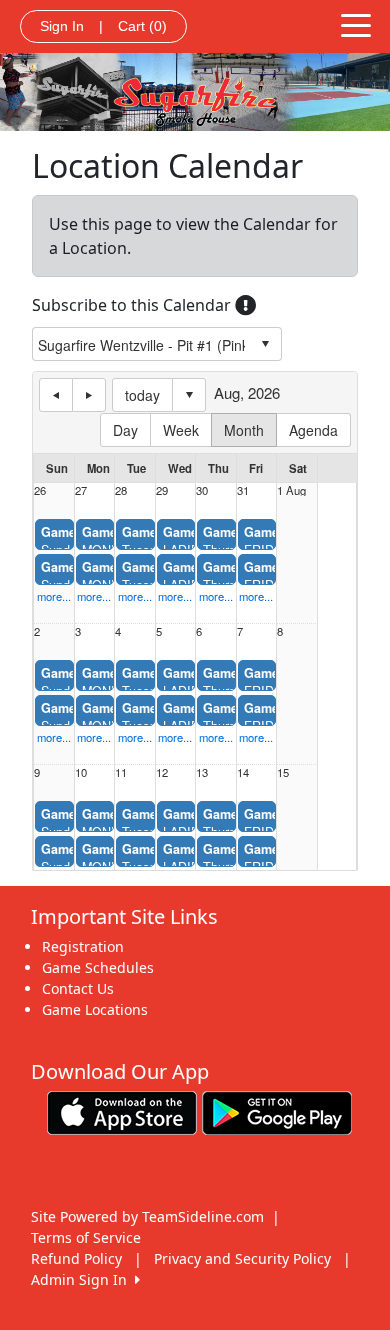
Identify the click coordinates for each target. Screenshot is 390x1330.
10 (81, 772)
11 (121, 772)
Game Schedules (98, 967)
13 (202, 772)
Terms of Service (86, 1237)
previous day (56, 395)
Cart (142, 26)
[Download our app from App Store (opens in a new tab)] (122, 1111)
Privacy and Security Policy (242, 1258)
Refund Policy (76, 1258)
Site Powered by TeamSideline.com (147, 1216)
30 (202, 490)
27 (81, 490)
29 (162, 490)
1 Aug (291, 490)
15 (283, 772)
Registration (83, 946)
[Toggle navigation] (356, 24)
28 (121, 490)
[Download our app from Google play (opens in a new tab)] (277, 1111)
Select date (189, 395)
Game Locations (95, 1009)
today (142, 395)
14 (243, 772)
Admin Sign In (83, 1279)
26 (40, 490)
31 (243, 490)
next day (89, 395)
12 (162, 772)
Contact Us (78, 988)
